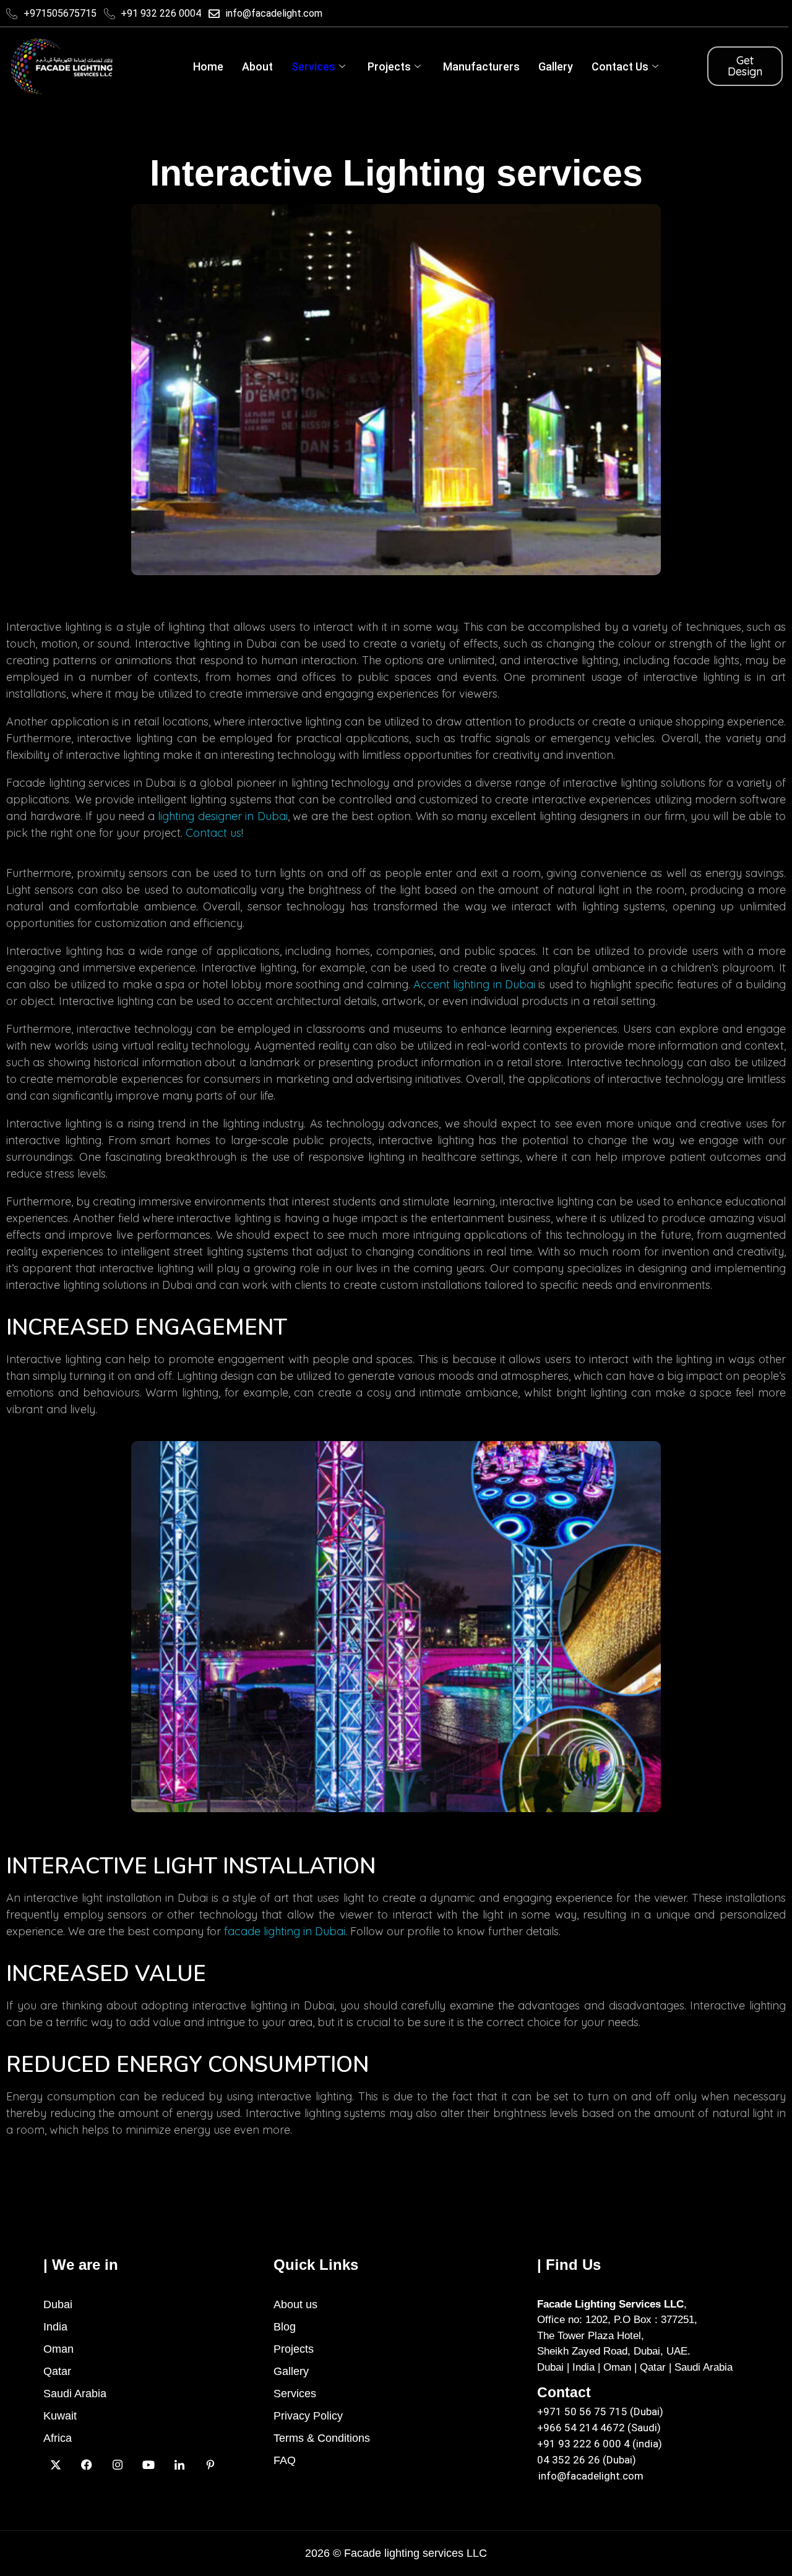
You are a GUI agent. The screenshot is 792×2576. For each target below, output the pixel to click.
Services (313, 66)
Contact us (213, 833)
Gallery (556, 66)
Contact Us (620, 66)
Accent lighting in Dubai (474, 984)
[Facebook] (87, 2464)
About (257, 66)
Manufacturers (481, 66)
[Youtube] (148, 2464)
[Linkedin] (179, 2464)
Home (208, 66)
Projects (389, 66)
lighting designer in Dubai (223, 816)
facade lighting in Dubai (285, 1931)
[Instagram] (118, 2464)
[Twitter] (56, 2464)
